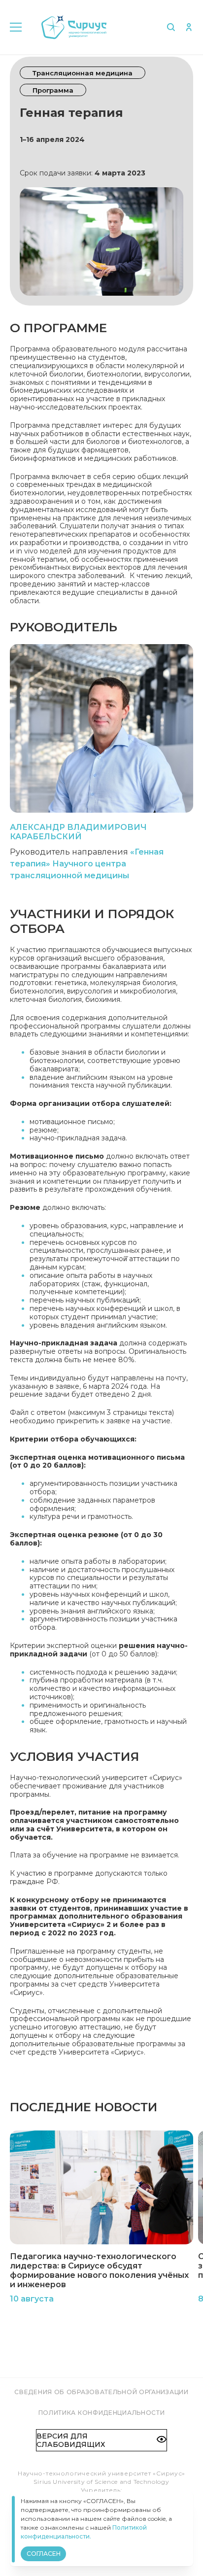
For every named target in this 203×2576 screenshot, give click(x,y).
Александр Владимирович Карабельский (78, 832)
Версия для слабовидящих (71, 2440)
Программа (53, 90)
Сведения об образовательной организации (101, 2392)
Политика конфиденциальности (102, 2413)
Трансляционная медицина (83, 73)
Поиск (171, 27)
